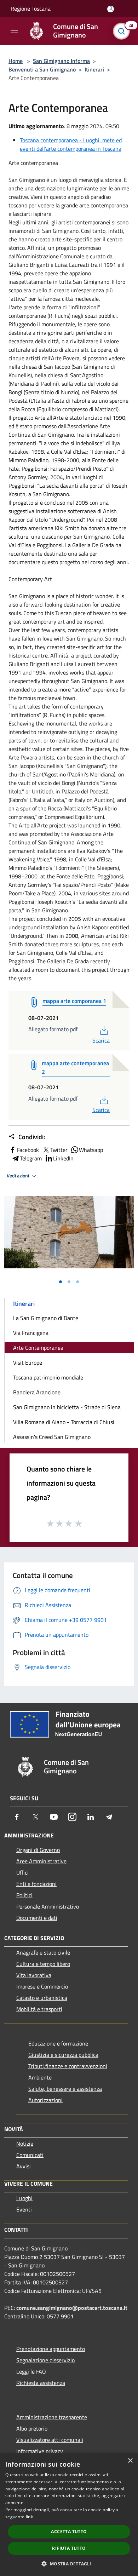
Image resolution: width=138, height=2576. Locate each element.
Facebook (28, 1150)
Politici (24, 1895)
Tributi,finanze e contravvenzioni (68, 2066)
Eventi (24, 2209)
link (29, 2517)
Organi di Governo (38, 1850)
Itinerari (94, 69)
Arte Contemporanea (38, 1348)
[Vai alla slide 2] (69, 1282)
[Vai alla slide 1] (61, 1282)
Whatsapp (91, 1150)
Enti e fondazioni (36, 1884)
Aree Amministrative (41, 1861)
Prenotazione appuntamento (51, 2349)
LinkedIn (63, 1158)
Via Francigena (31, 1333)
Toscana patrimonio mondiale (48, 1377)
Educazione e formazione (58, 2043)
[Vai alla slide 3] (77, 1282)
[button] (69, 2564)
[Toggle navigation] (14, 30)
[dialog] (69, 2515)
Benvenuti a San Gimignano (42, 69)
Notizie (25, 2144)
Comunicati (30, 2155)
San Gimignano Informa (61, 61)
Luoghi (24, 2198)
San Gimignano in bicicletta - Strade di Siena (67, 1407)
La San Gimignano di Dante (46, 1318)
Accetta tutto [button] (69, 2532)
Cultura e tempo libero (43, 1964)
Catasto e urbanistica (42, 1998)
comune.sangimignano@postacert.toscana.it (72, 2308)
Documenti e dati (37, 1918)
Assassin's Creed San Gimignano (52, 1437)
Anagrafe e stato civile (43, 1952)
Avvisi (24, 2166)
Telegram (31, 1158)
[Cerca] (123, 31)
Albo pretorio (32, 2428)
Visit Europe (28, 1362)
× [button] (130, 2461)
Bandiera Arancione (37, 1392)
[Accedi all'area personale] (111, 9)
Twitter (59, 1150)
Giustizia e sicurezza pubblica (63, 2055)
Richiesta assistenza (41, 2383)
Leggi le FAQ (31, 2371)
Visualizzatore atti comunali (50, 2440)
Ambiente (40, 2077)
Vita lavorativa (34, 1975)
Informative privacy (40, 2451)
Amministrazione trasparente (52, 2417)
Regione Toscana (31, 8)
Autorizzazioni (45, 2100)
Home (16, 61)
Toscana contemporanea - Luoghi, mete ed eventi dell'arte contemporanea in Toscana (71, 144)
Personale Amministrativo (48, 1906)
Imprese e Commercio (42, 1986)
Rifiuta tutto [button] (69, 2548)
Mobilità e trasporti (39, 2009)
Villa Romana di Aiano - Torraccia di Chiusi (64, 1422)
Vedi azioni (18, 1176)
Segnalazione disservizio (45, 2360)
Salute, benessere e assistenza (65, 2089)
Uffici (22, 1872)
